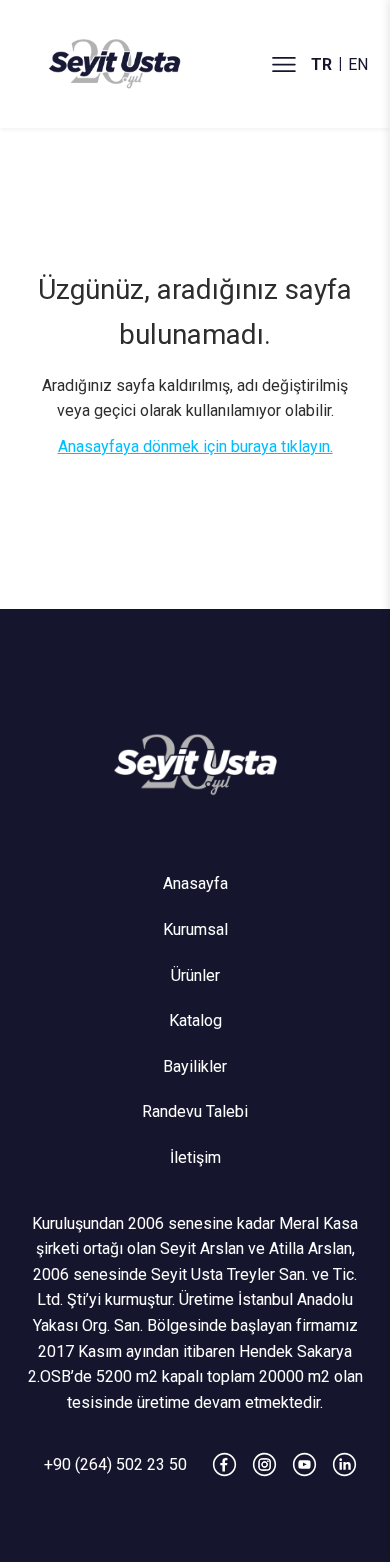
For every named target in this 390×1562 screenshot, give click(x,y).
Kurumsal (195, 929)
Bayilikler (195, 1066)
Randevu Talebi (195, 1111)
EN (358, 64)
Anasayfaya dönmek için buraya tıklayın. (195, 446)
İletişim (195, 1157)
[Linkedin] (344, 1464)
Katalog (195, 1020)
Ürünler (195, 975)
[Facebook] (224, 1464)
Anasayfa (195, 883)
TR (321, 64)
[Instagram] (264, 1464)
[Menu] (284, 64)
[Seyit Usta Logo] (195, 764)
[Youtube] (304, 1464)
